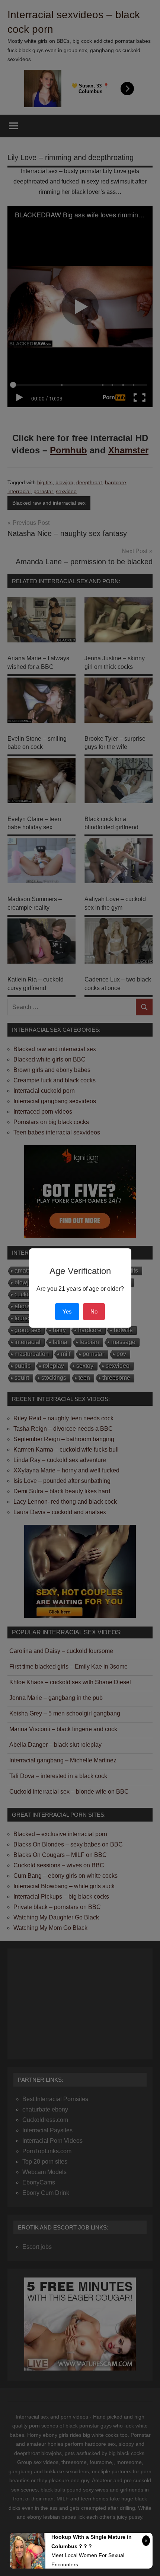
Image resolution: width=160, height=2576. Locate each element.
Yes (67, 1311)
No (94, 1311)
